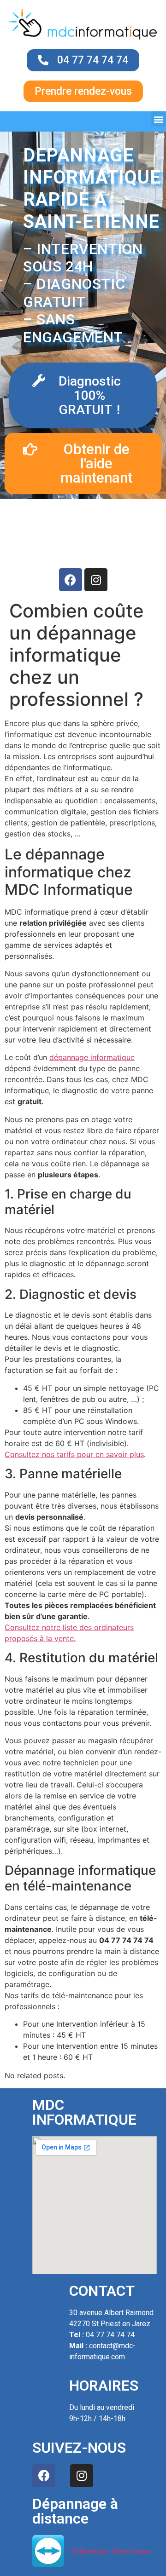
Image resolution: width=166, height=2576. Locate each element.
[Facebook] (71, 580)
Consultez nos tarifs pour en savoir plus (74, 1454)
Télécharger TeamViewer (111, 2551)
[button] (158, 119)
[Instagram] (96, 580)
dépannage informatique (92, 1057)
